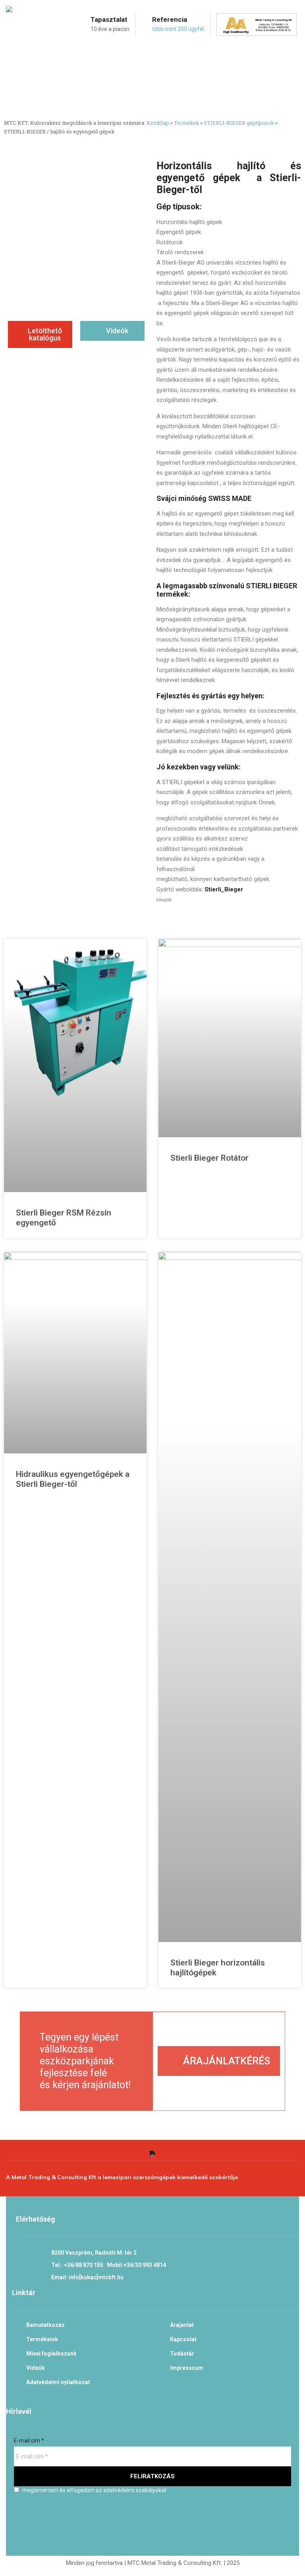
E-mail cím (29, 2441)
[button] (40, 334)
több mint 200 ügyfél (178, 29)
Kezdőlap (158, 123)
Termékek (186, 123)
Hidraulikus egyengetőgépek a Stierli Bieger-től (73, 1479)
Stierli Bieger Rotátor (209, 1158)
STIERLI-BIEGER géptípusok (239, 123)
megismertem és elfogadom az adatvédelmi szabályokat (94, 2490)
